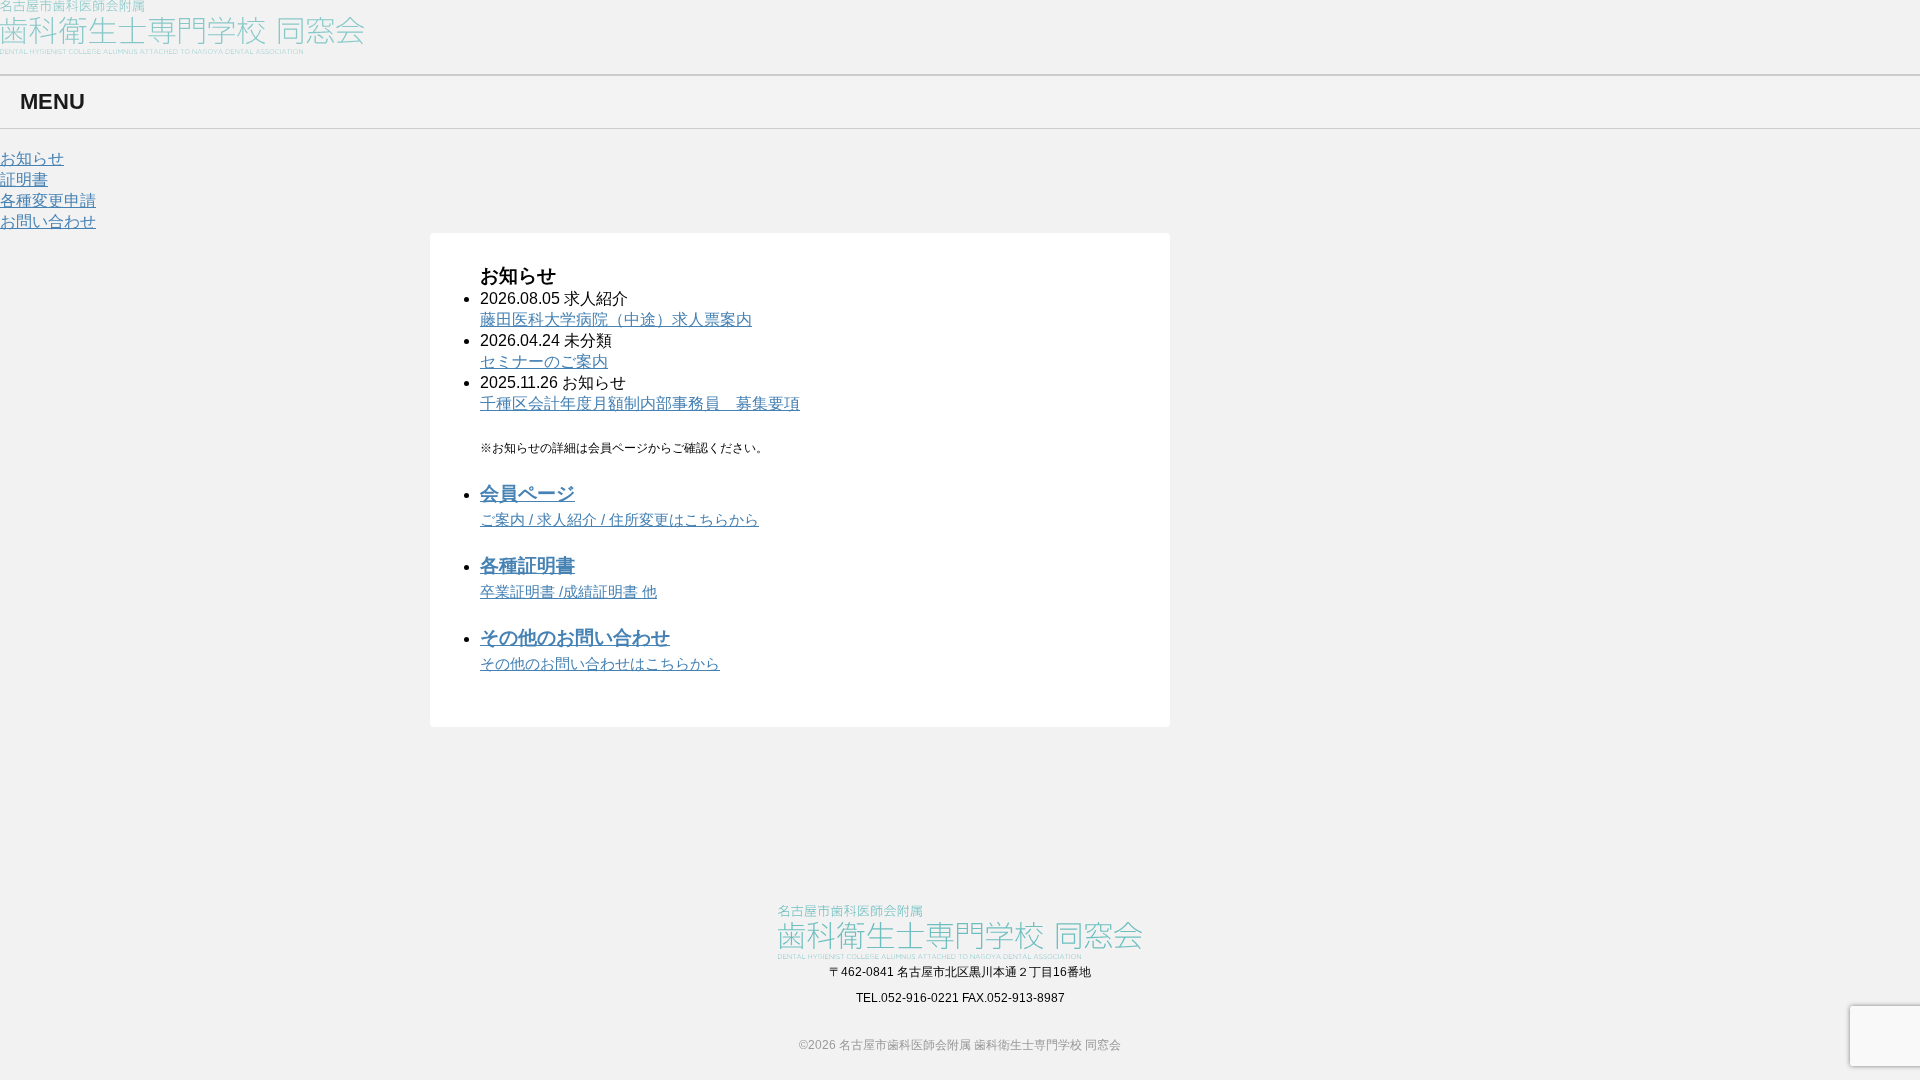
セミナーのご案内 (544, 361)
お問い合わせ (48, 221)
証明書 (24, 179)
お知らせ (32, 158)
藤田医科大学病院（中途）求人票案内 (616, 319)
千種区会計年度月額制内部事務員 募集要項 (640, 403)
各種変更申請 (48, 200)
